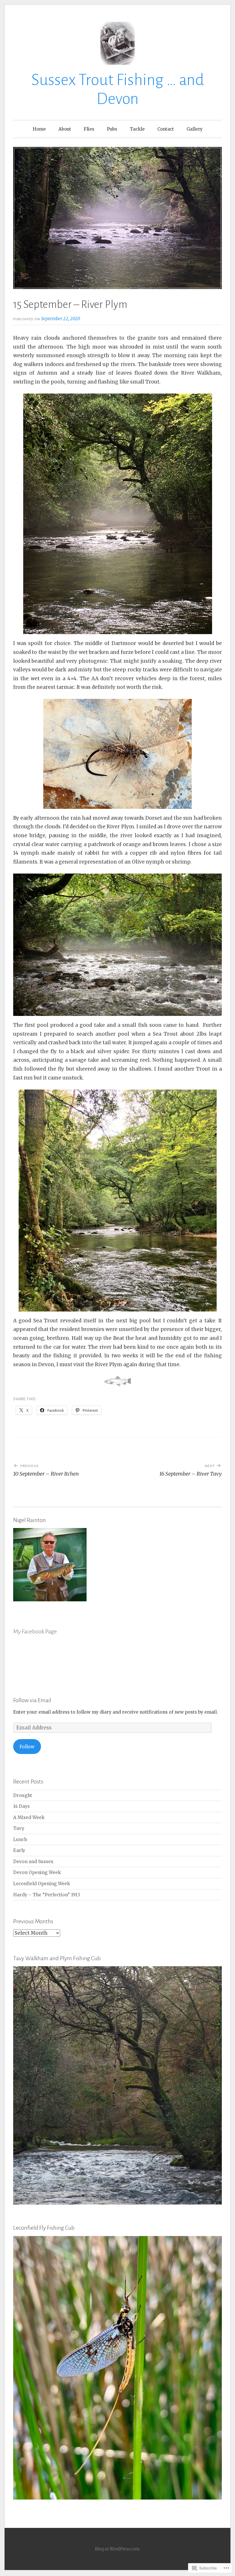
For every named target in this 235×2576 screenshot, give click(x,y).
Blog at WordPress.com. (117, 2549)
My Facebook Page (35, 1631)
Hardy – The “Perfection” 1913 (47, 1895)
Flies (89, 129)
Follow (27, 1747)
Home (39, 129)
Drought (23, 1795)
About (65, 129)
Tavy (19, 1828)
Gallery (195, 129)
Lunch (20, 1839)
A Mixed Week (29, 1817)
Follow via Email (32, 1700)
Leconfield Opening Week (42, 1884)
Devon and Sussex (33, 1862)
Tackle (137, 129)
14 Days (21, 1806)
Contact (166, 129)
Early (19, 1850)
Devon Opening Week (37, 1872)
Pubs (112, 129)
